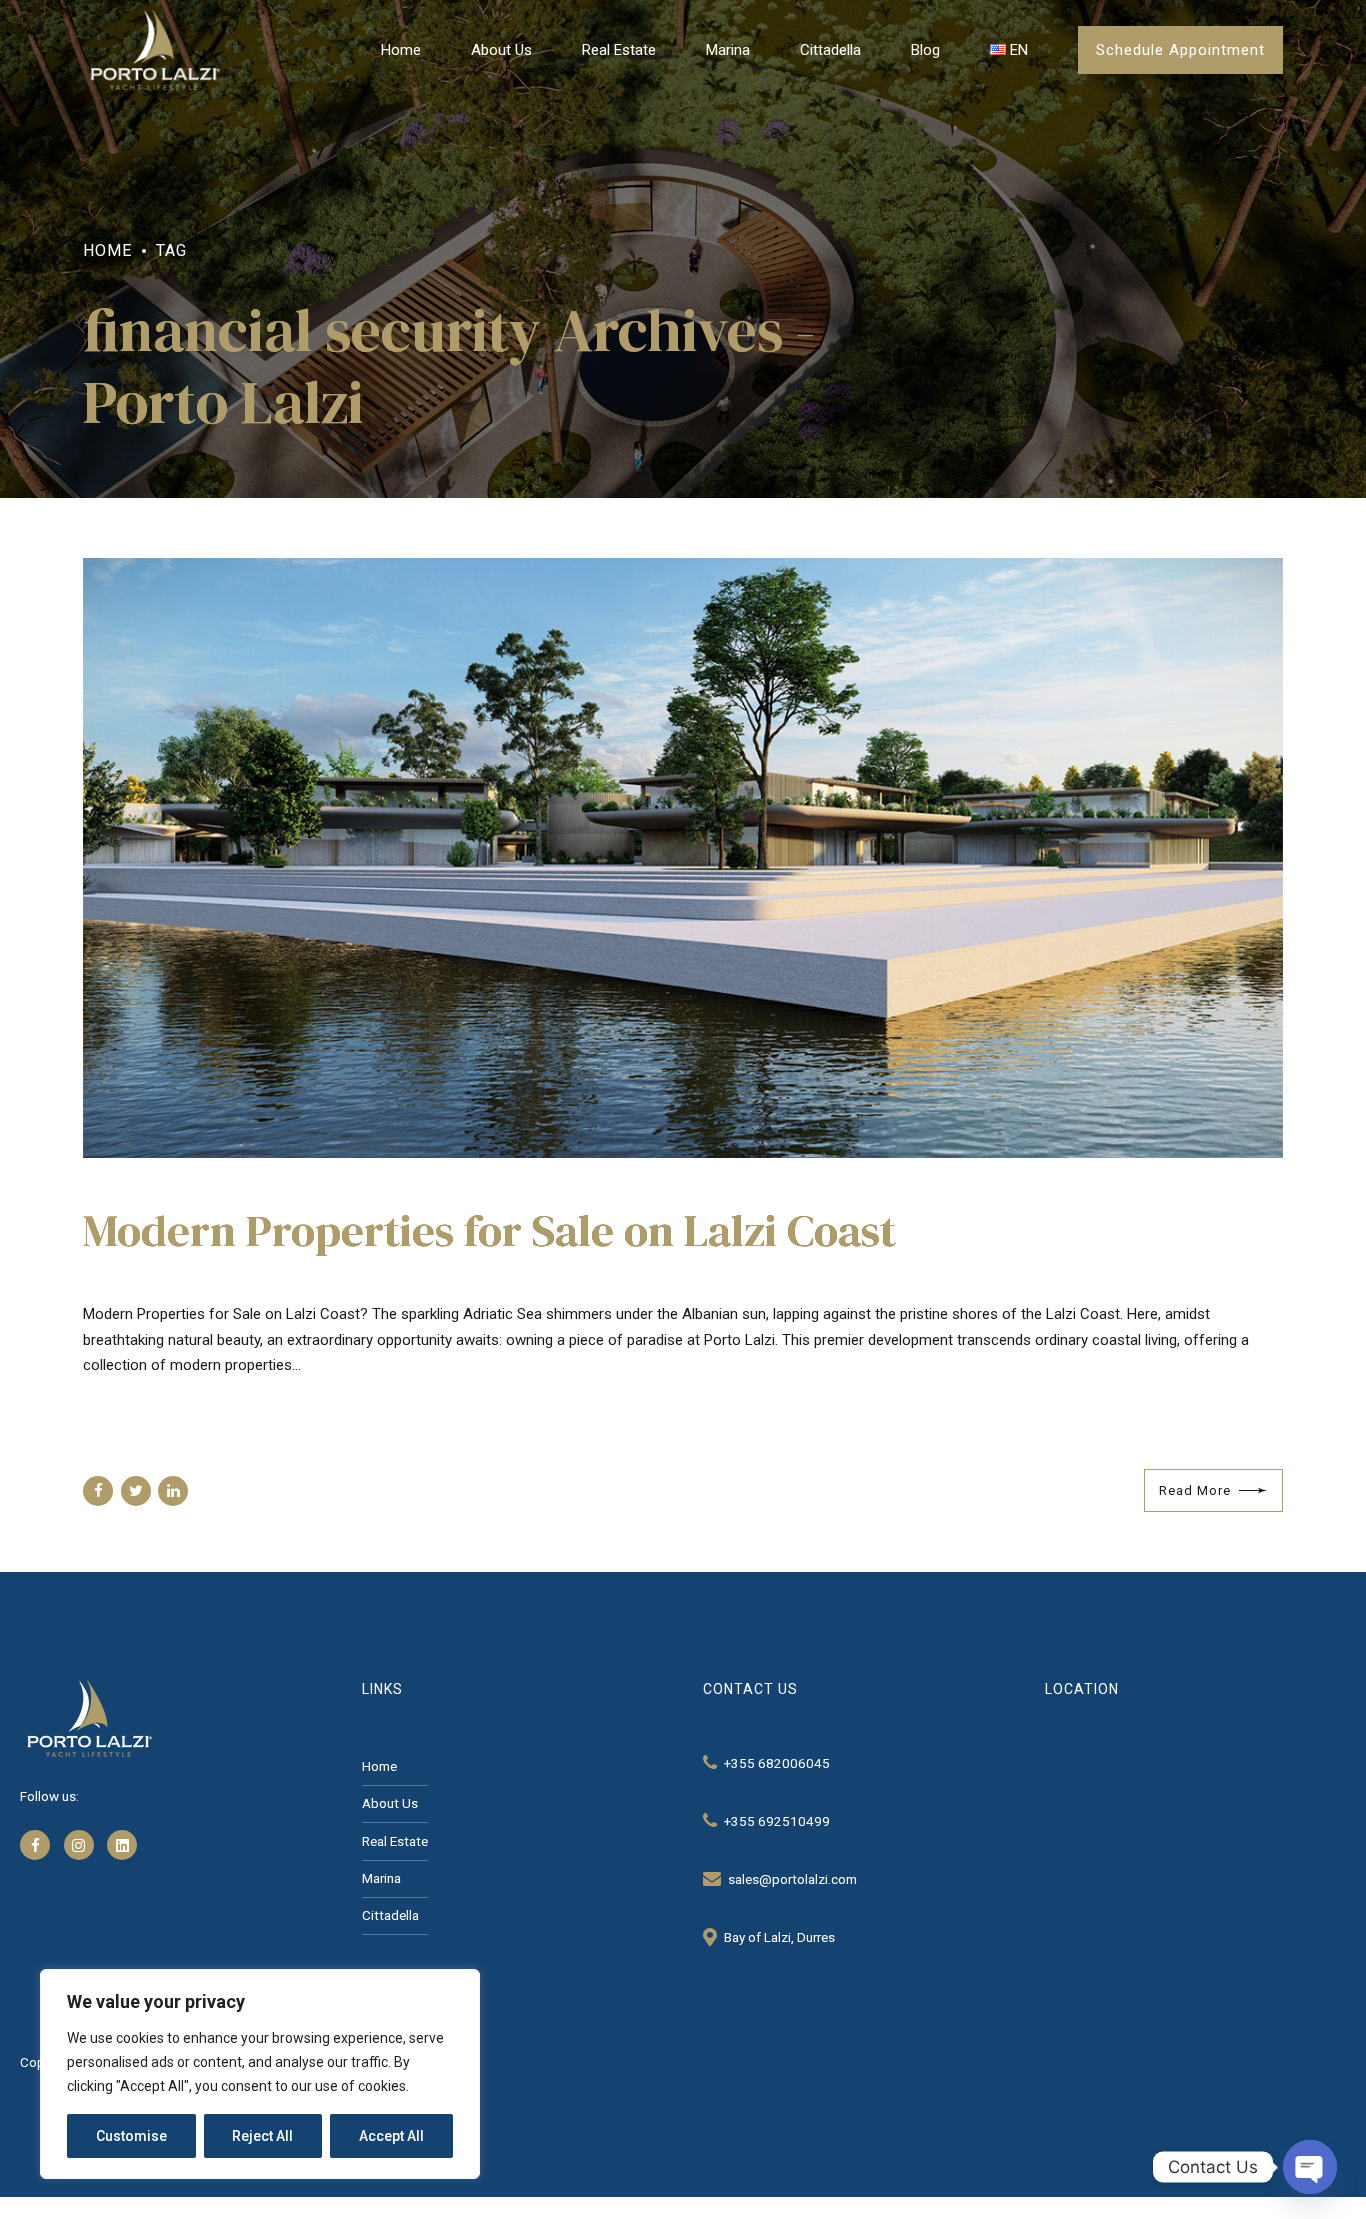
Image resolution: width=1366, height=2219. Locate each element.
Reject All (262, 2136)
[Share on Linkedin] (173, 1491)
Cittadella (830, 50)
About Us (501, 50)
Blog (925, 50)
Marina (728, 50)
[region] (260, 2074)
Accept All (391, 2136)
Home (401, 50)
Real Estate (619, 50)
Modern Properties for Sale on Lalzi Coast (489, 1230)
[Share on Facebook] (98, 1491)
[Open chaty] (1310, 2167)
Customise (131, 2136)
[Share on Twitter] (136, 1491)
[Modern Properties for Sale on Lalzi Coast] (683, 858)
